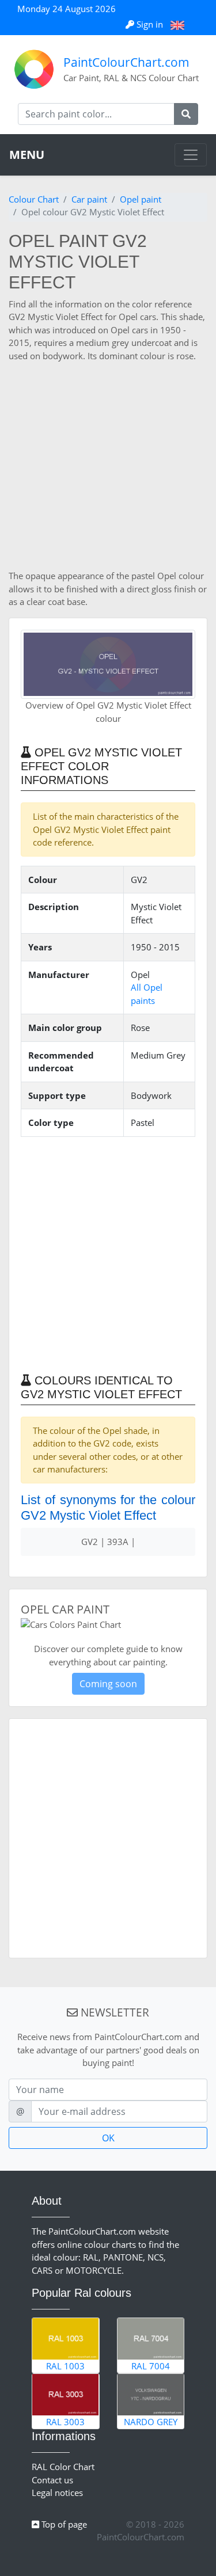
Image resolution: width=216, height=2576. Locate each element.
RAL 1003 (65, 2366)
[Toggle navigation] (191, 155)
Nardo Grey (151, 2422)
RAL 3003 (65, 2422)
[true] (186, 114)
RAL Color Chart (63, 2467)
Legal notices (57, 2493)
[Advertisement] (108, 466)
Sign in (150, 24)
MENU (27, 155)
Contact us (52, 2480)
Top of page (63, 2524)
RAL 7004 (151, 2366)
